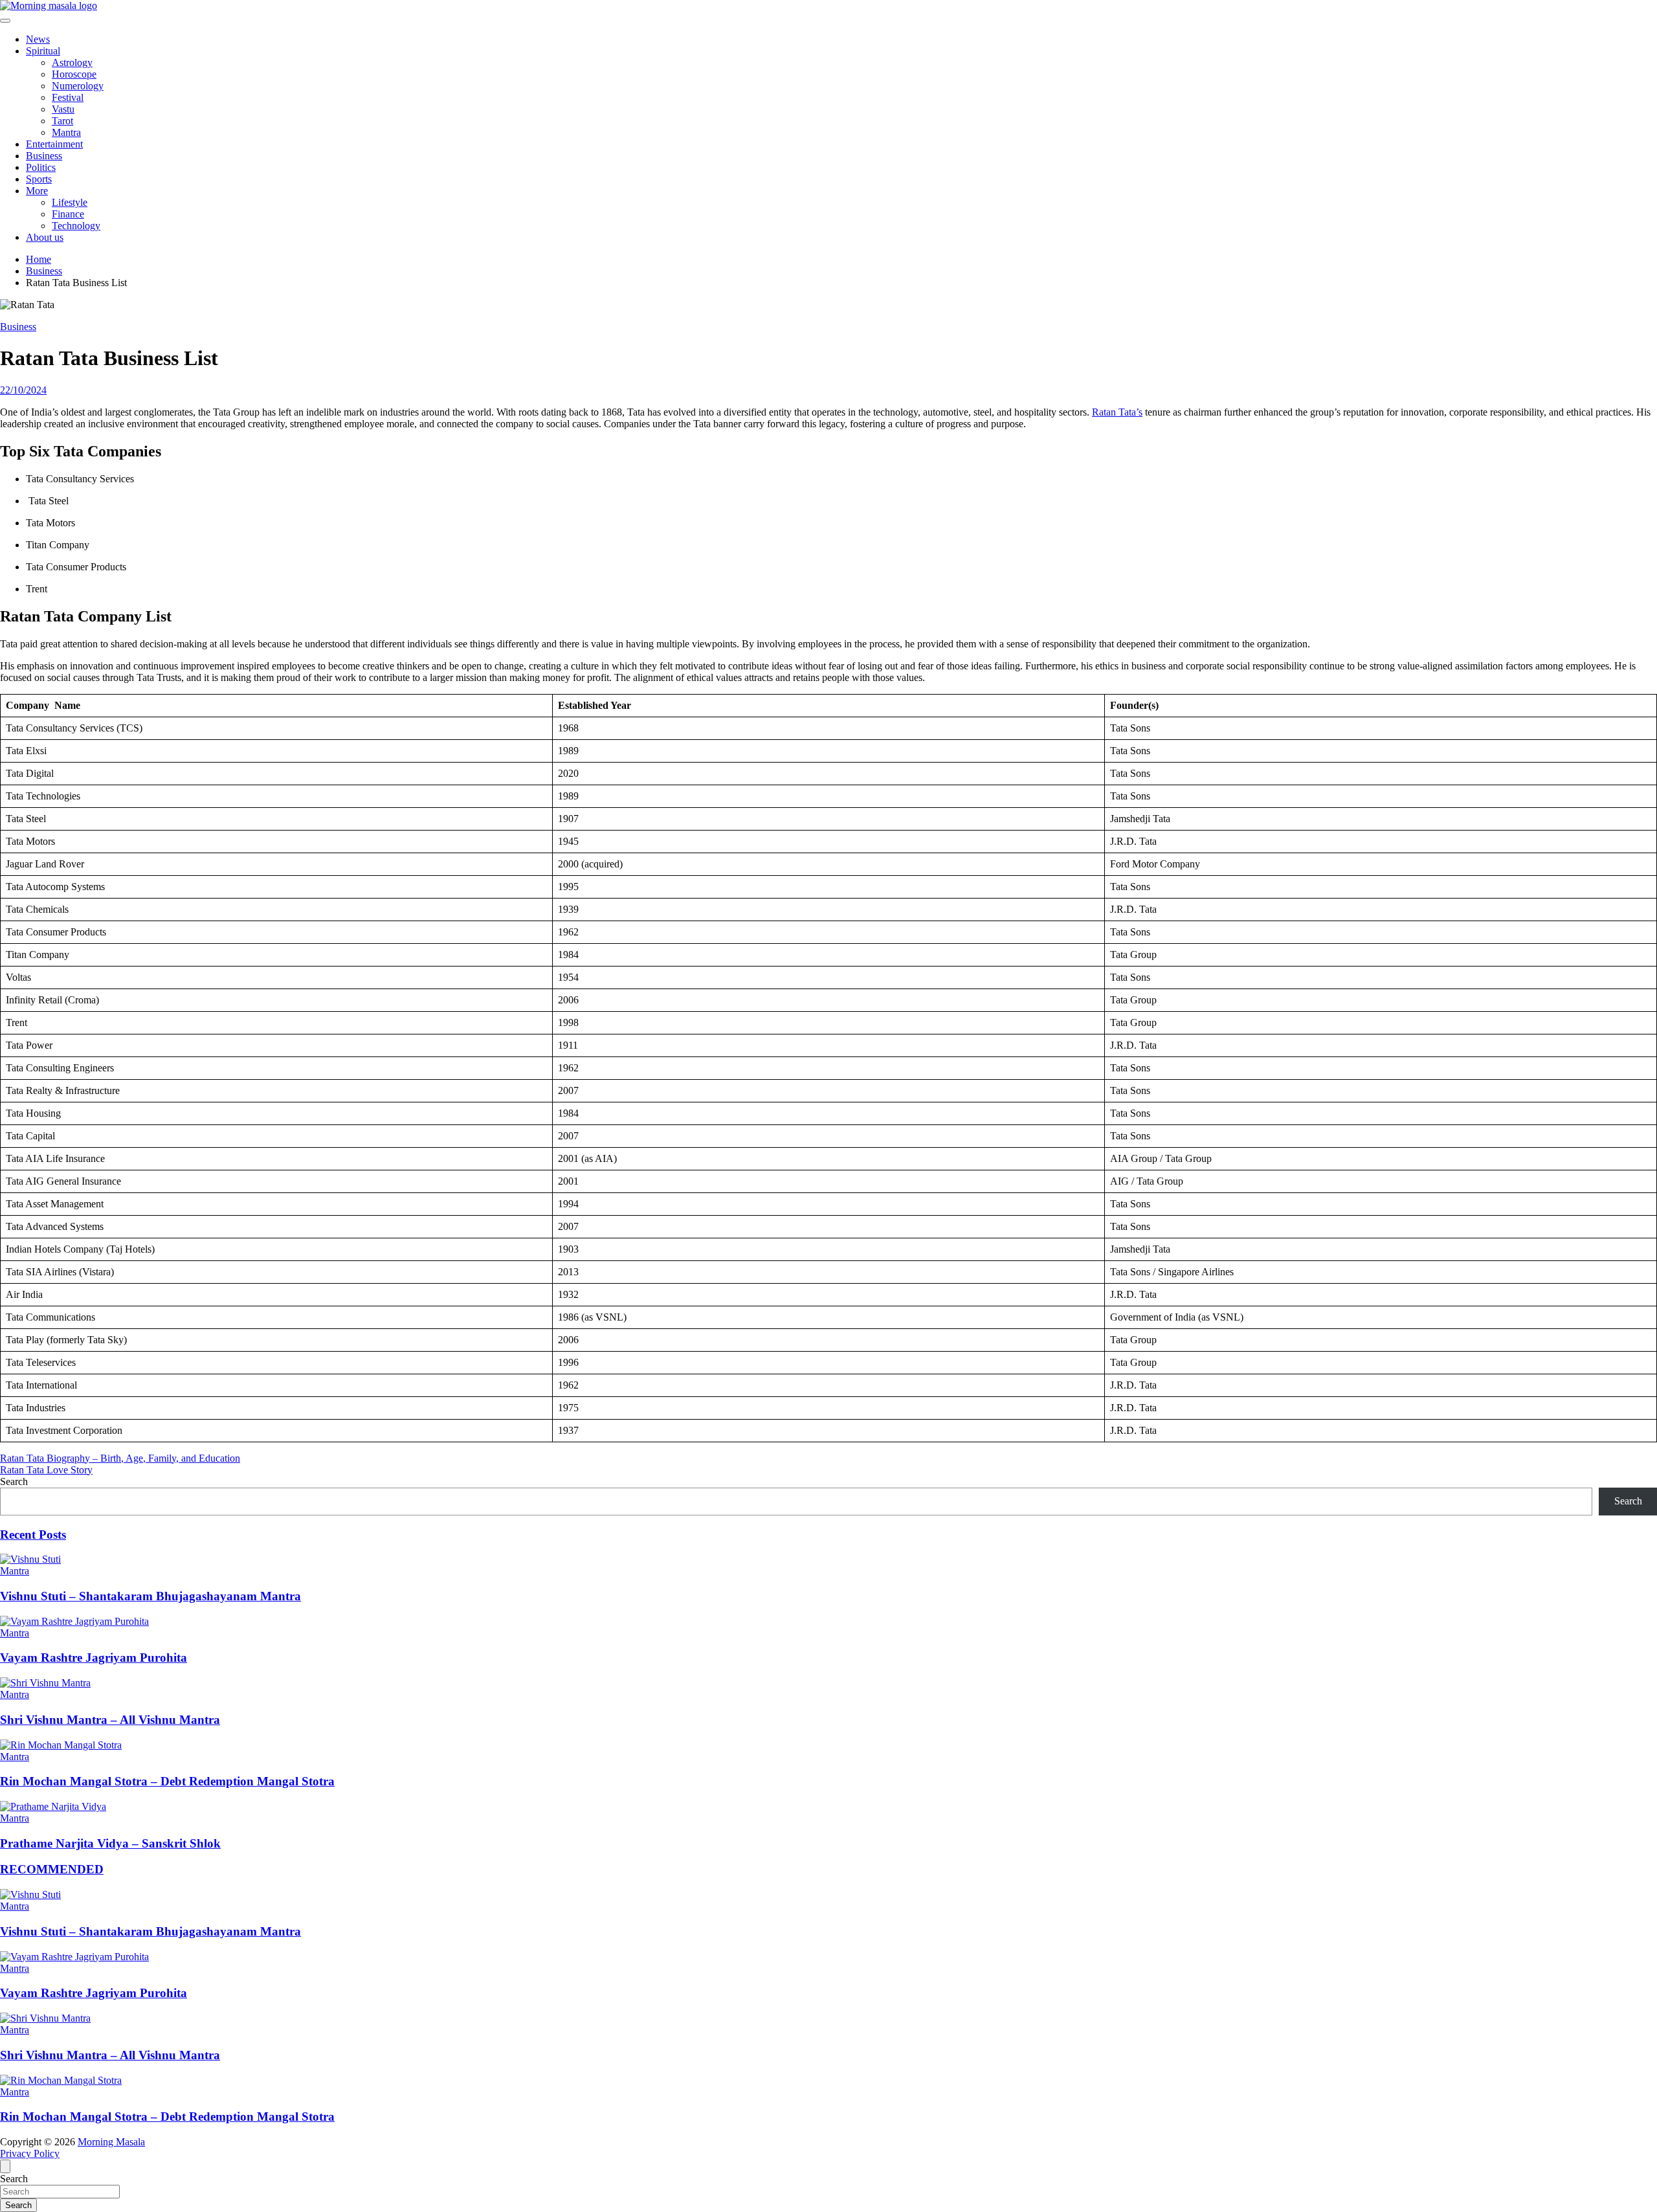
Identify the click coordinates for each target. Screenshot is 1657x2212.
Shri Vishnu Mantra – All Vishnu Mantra (110, 1720)
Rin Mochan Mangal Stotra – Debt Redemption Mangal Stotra (167, 1781)
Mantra (66, 132)
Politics (41, 167)
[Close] (5, 2166)
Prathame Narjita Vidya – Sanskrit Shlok (110, 1843)
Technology (76, 226)
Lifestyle (70, 202)
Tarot (62, 121)
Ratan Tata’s (1117, 412)
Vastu (63, 109)
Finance (68, 214)
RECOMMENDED (52, 1869)
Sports (39, 179)
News (38, 39)
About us (45, 237)
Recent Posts (33, 1535)
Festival (68, 97)
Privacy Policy (30, 2153)
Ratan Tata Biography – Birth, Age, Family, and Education (120, 1458)
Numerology (78, 86)
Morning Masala (111, 2142)
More (37, 191)
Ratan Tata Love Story (46, 1470)
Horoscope (74, 74)
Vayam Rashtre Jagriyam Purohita (94, 1658)
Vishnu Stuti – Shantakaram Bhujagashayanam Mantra (150, 1596)
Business (44, 156)
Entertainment (54, 144)
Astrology (72, 62)
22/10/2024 (23, 390)
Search (14, 1481)
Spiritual (43, 51)
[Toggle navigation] (5, 21)
